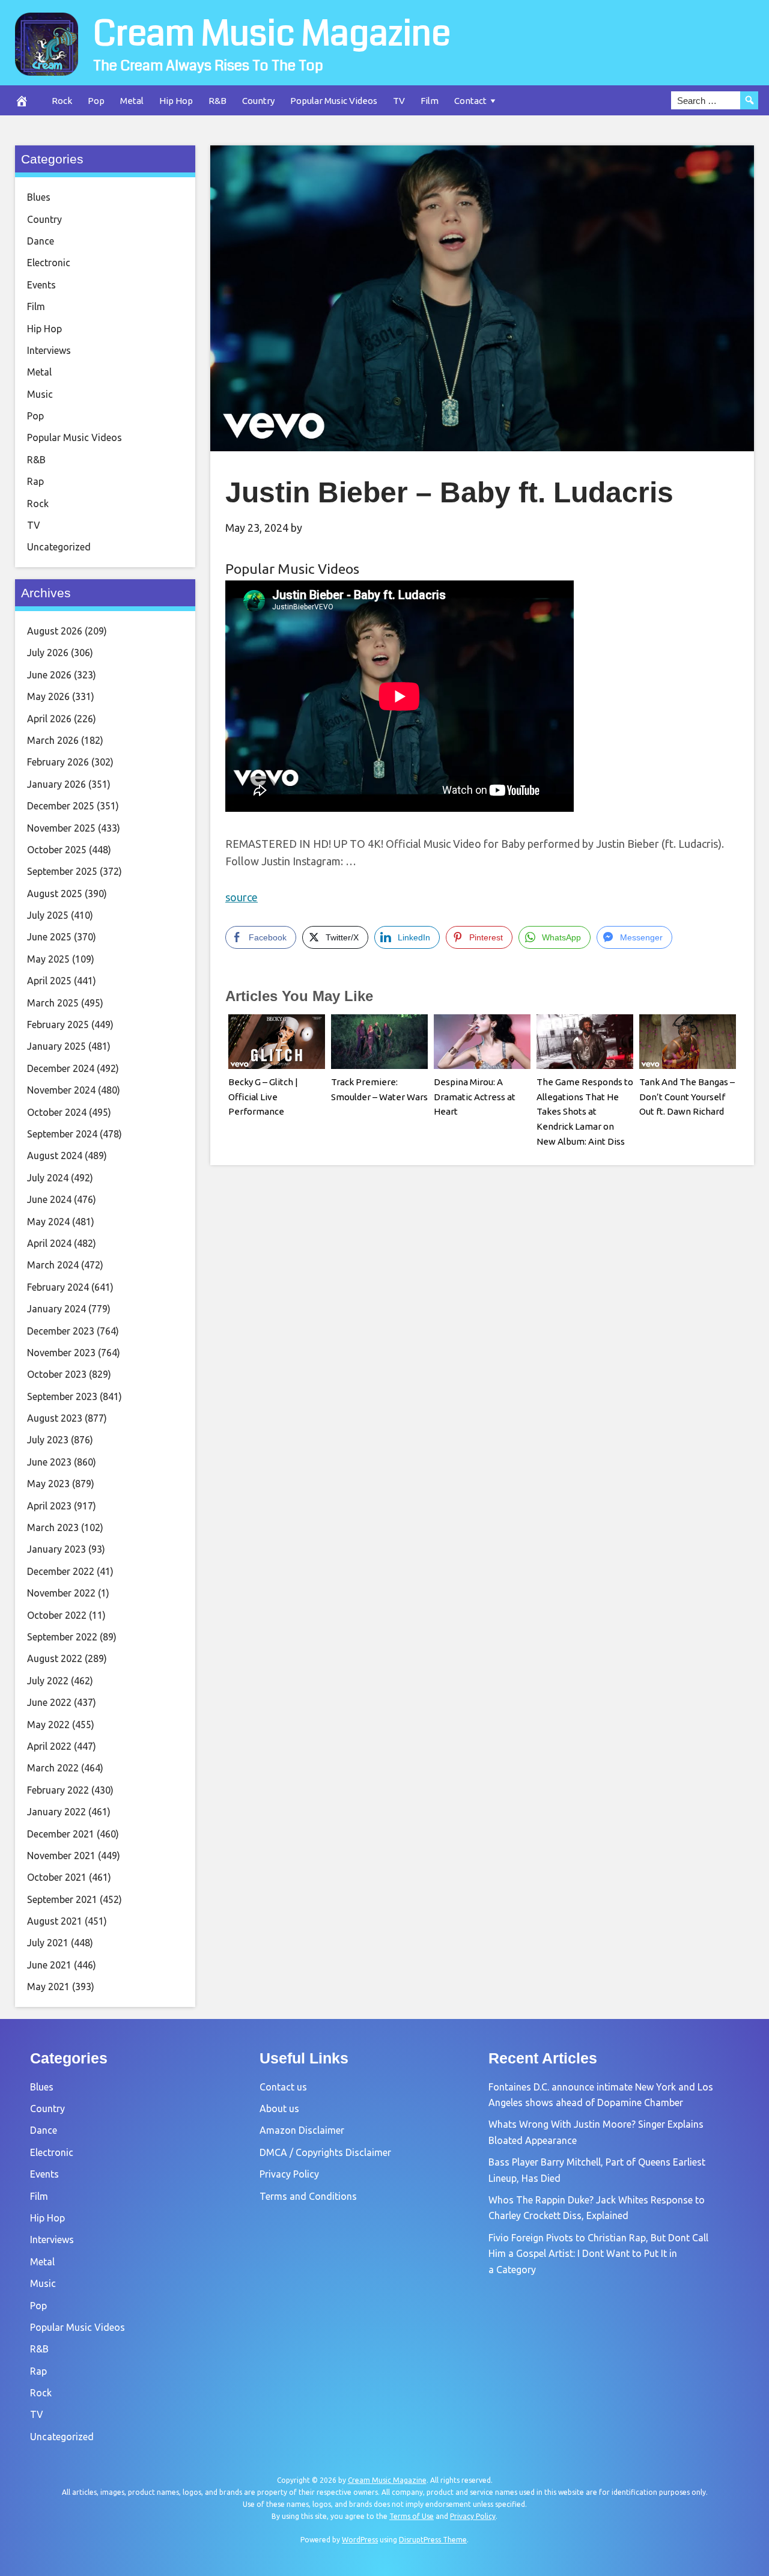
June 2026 (49, 675)
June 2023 (49, 1462)
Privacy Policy (289, 2174)
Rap (35, 481)
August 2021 (55, 1921)
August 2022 (55, 1658)
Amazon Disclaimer (302, 2130)
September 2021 (62, 1899)
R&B (217, 101)
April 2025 (49, 981)
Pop (96, 101)
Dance (41, 241)
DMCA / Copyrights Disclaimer (325, 2152)
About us (279, 2109)
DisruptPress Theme (433, 2540)
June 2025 (49, 937)
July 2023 (48, 1440)
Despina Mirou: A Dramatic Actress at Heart (475, 1097)
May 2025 (48, 959)
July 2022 (48, 1681)
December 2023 (61, 1331)
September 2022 (62, 1637)
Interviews (49, 350)
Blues (39, 197)
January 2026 (56, 784)
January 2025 (56, 1046)
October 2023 (57, 1374)
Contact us (283, 2087)
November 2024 (61, 1090)
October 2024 (57, 1112)
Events (41, 285)
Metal (132, 101)
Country (258, 101)
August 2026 (55, 631)
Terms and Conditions (308, 2196)
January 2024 (56, 1309)
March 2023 (53, 1527)
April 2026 (49, 719)
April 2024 (49, 1243)
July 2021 (48, 1943)
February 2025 (58, 1025)
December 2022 (61, 1571)
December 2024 (61, 1068)
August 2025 (55, 894)
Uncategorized (59, 547)
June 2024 (49, 1199)
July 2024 (48, 1178)
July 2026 (48, 653)
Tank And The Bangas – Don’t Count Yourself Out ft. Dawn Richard (687, 1097)
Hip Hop (176, 101)
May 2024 (48, 1222)
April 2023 (49, 1506)
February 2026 (58, 762)
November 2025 (61, 828)
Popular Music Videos (334, 101)
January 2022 (56, 1812)
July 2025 (48, 915)
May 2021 (48, 1987)
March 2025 (53, 1003)
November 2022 (61, 1593)
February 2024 (58, 1287)
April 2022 (49, 1746)
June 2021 (49, 1965)
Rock (62, 101)
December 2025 (61, 806)
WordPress (360, 2540)
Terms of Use (412, 2516)
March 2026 (53, 740)
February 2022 (58, 1790)
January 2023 (56, 1549)
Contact (470, 101)
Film (430, 101)
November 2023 (61, 1353)
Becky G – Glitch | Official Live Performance (263, 1097)
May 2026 (48, 696)
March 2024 (53, 1265)
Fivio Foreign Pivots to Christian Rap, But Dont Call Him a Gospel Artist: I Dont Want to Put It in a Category (598, 2254)
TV (399, 101)
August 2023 (55, 1418)
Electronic (49, 263)
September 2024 (62, 1134)
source (242, 897)
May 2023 (48, 1484)
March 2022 (53, 1768)
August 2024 (55, 1156)
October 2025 (57, 850)
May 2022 (48, 1725)
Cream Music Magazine (272, 34)
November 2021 (61, 1856)
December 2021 (61, 1834)
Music (40, 394)
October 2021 (57, 1877)
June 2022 (49, 1702)
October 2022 (57, 1615)
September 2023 (62, 1396)
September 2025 (62, 871)
